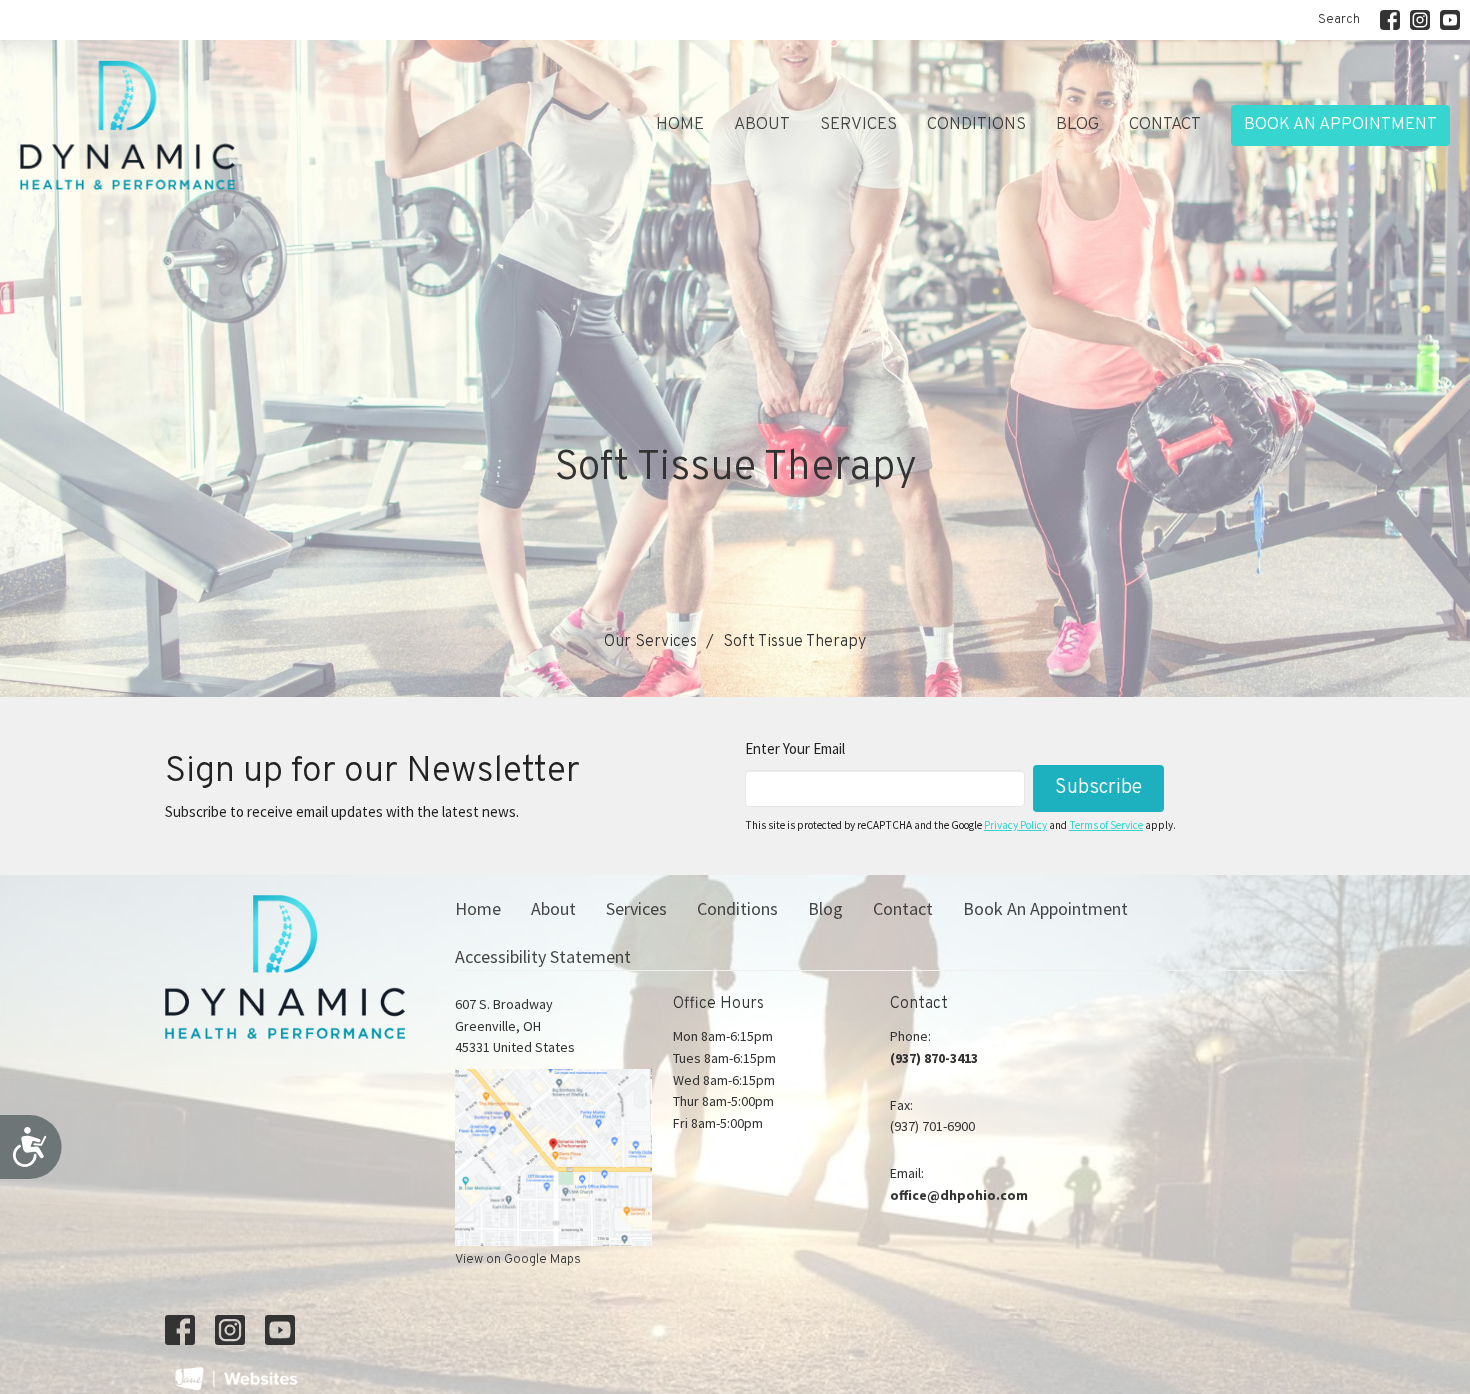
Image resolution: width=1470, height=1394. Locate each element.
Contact (1165, 125)
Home (680, 125)
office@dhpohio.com (959, 1195)
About (762, 125)
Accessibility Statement (543, 956)
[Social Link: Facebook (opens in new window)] (1390, 20)
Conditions (976, 125)
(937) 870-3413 (934, 1058)
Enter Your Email (795, 748)
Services (858, 125)
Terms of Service (1106, 825)
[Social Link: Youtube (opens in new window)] (1450, 20)
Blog (1077, 125)
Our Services (650, 642)
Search (1339, 20)
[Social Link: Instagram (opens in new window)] (1420, 20)
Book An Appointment (1340, 125)
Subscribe (1098, 788)
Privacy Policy (1015, 825)
